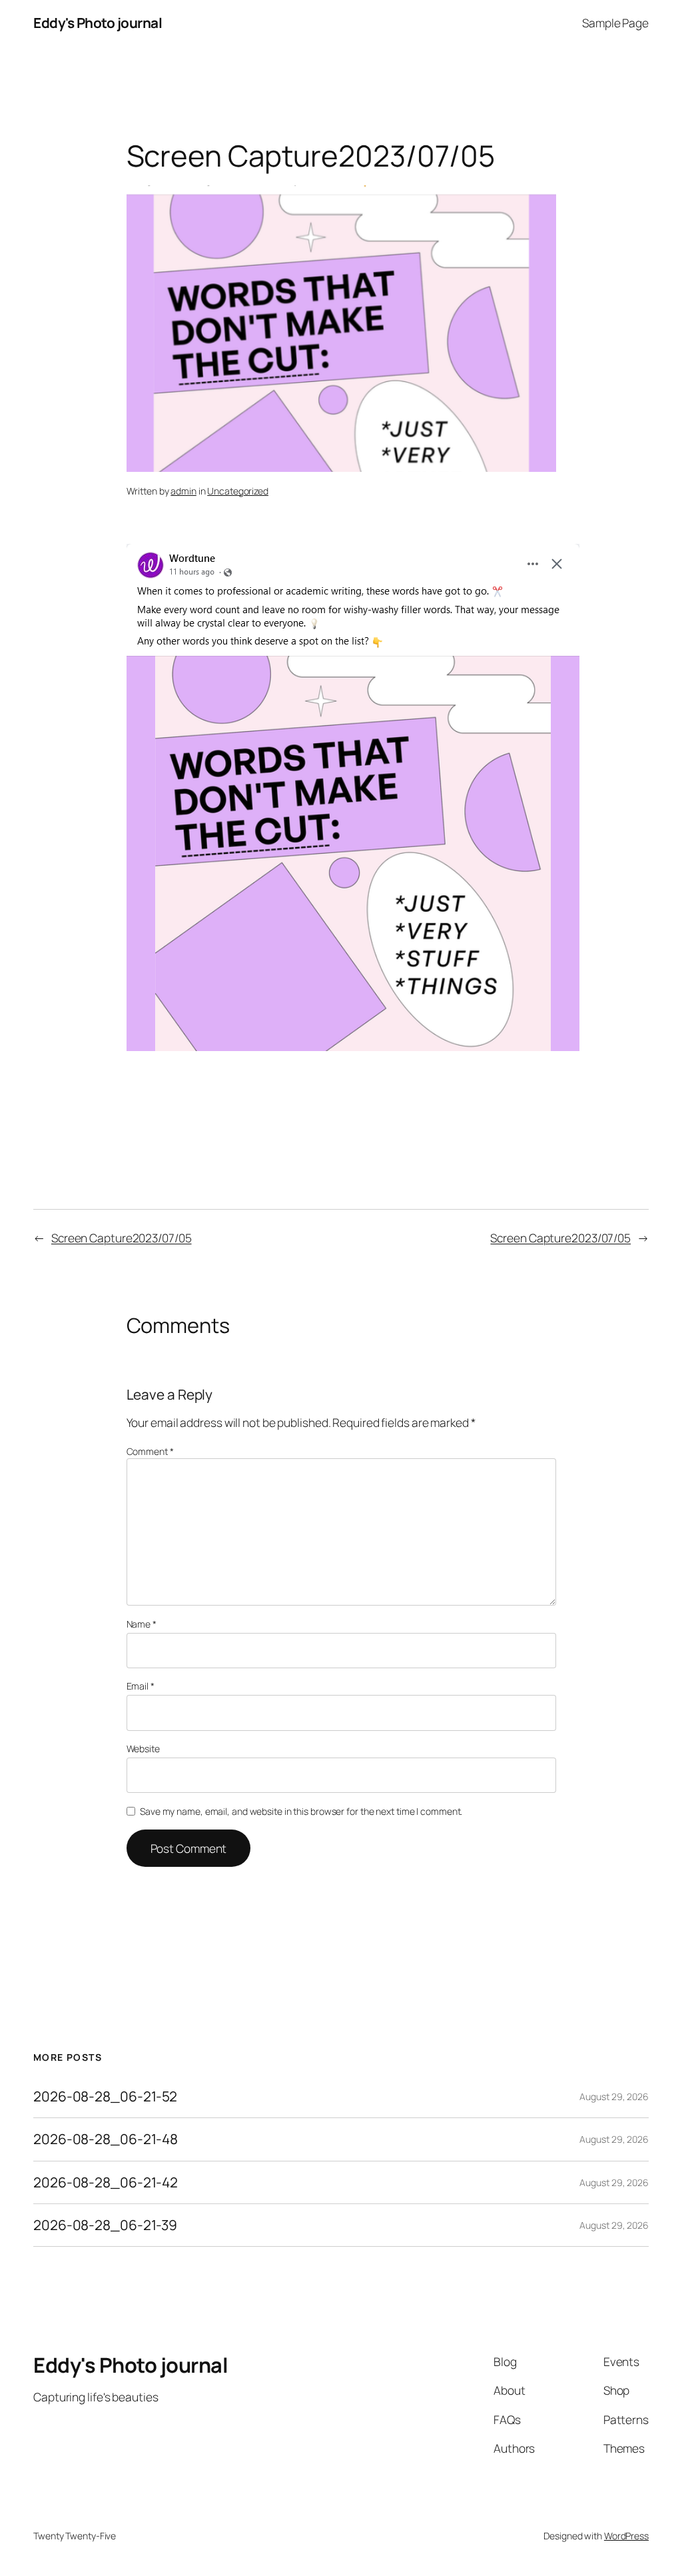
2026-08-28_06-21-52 (105, 2096)
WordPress (626, 2536)
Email (141, 1686)
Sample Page (615, 23)
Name (142, 1624)
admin (183, 491)
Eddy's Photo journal (98, 23)
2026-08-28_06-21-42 (106, 2182)
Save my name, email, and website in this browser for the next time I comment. (301, 1811)
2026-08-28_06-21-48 (106, 2139)
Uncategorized (238, 491)
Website (143, 1749)
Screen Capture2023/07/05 (122, 1238)
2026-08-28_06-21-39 (105, 2225)
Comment (150, 1451)
